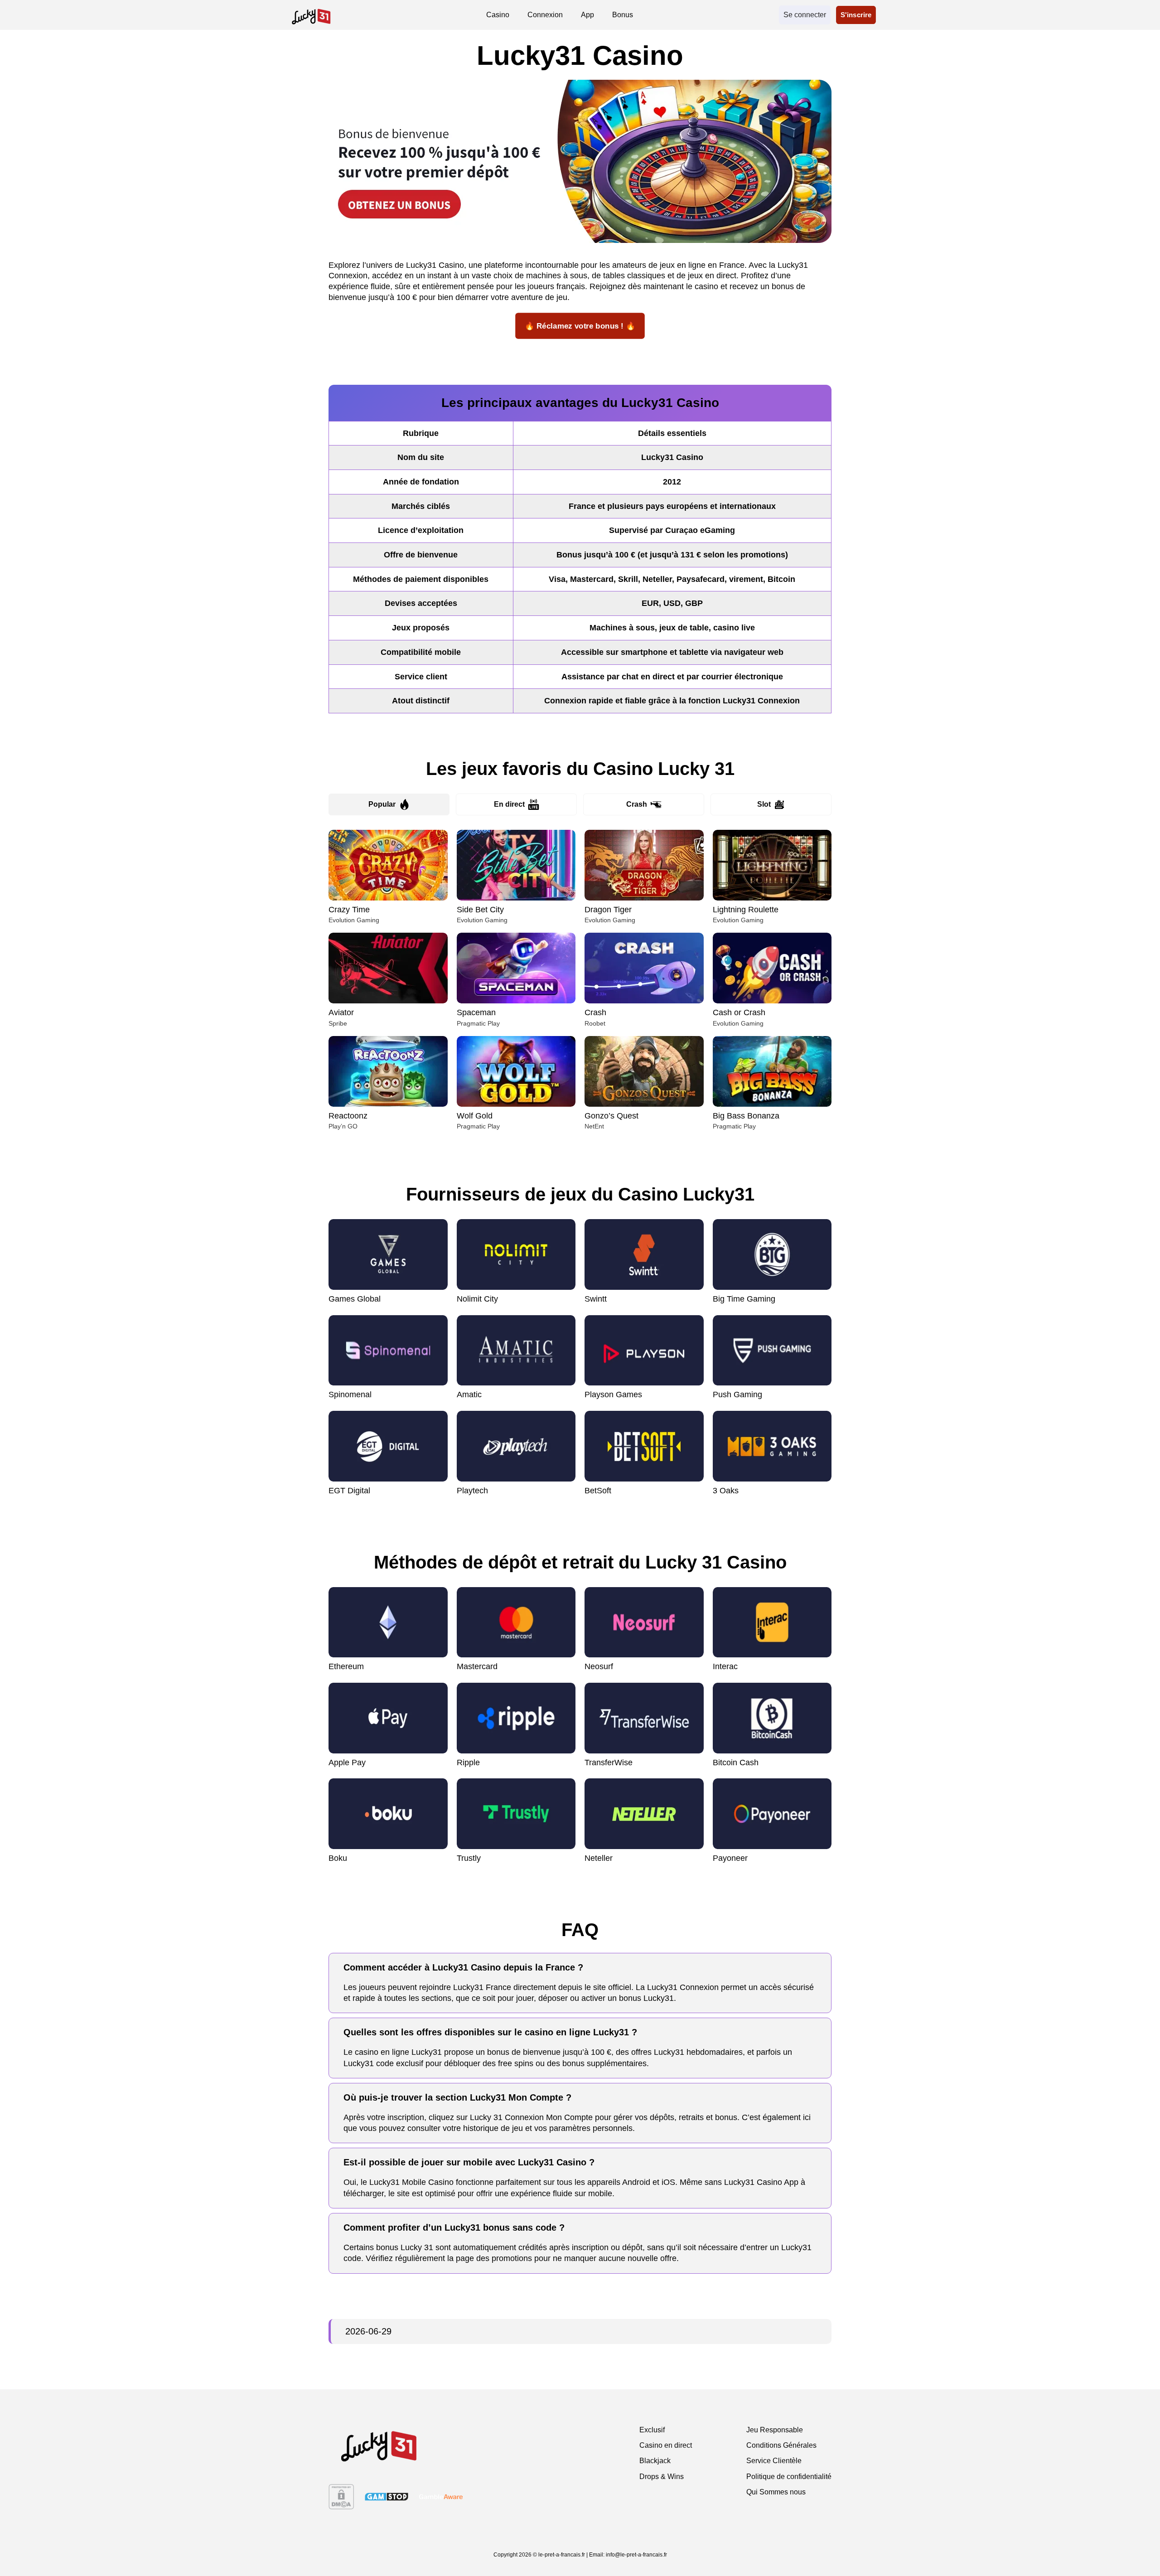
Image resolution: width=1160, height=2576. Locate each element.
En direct (509, 804)
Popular (382, 804)
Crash (637, 804)
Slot (764, 804)
